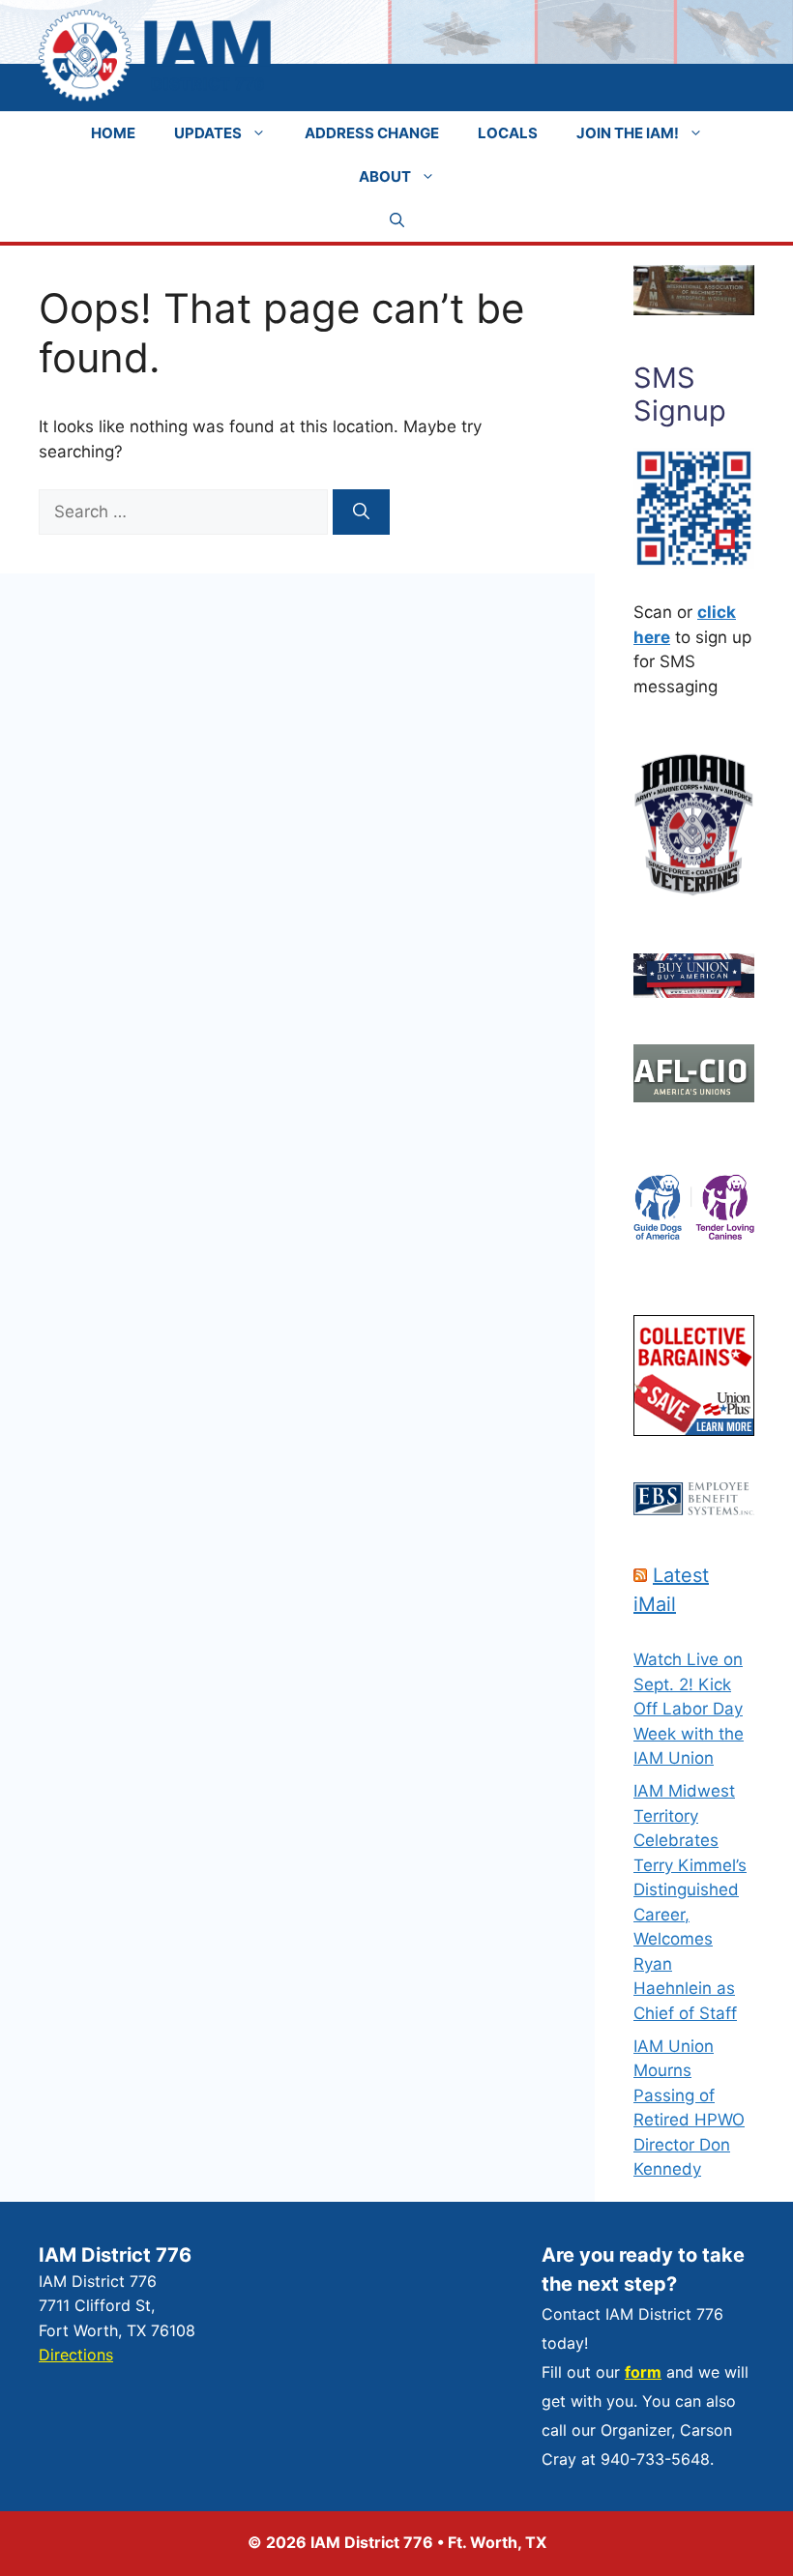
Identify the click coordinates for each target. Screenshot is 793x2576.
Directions (76, 2355)
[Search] (361, 512)
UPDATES (208, 133)
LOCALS (508, 133)
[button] (397, 220)
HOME (113, 133)
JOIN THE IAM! (628, 133)
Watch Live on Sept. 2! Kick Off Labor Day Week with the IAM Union (689, 1709)
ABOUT (385, 176)
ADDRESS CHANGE (372, 133)
